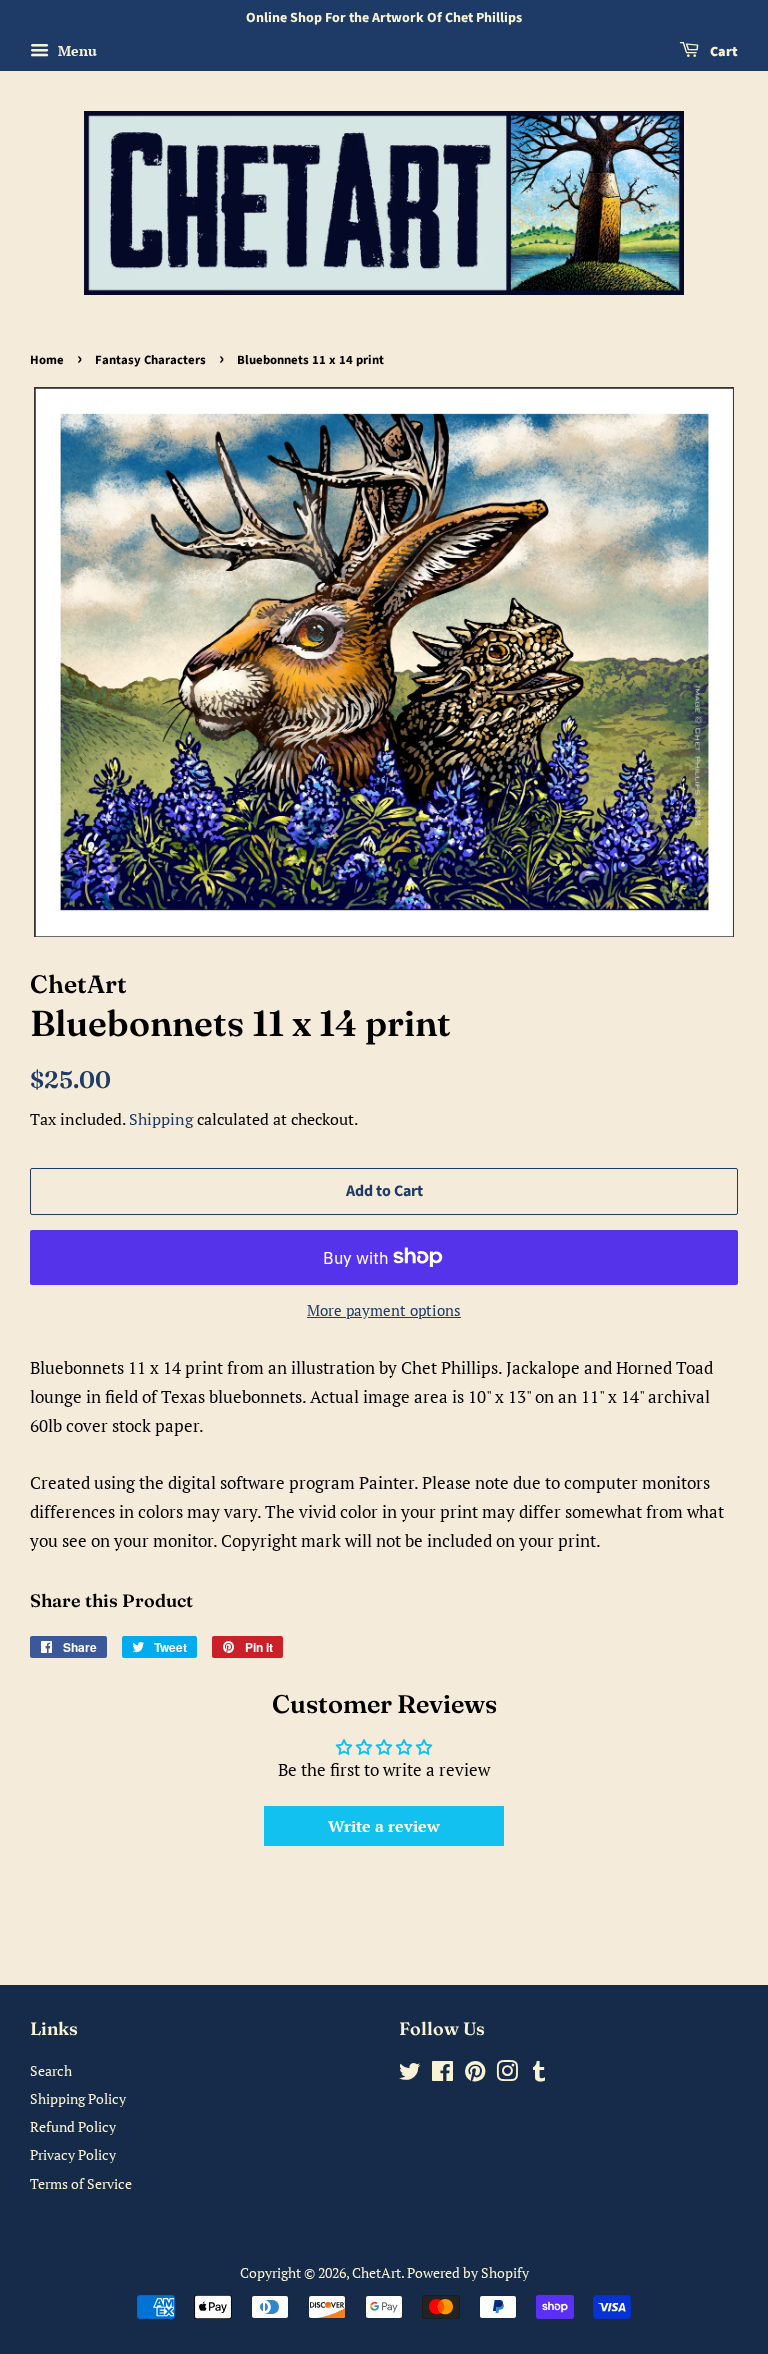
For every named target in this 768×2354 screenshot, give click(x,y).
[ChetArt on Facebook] (442, 2074)
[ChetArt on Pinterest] (475, 2074)
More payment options (384, 1310)
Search (51, 2070)
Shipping (161, 1119)
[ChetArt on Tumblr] (539, 2074)
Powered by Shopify (468, 2272)
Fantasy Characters (150, 360)
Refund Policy (73, 2126)
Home (47, 360)
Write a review (384, 1826)
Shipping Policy (78, 2098)
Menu (75, 50)
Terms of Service (81, 2183)
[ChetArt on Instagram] (507, 2074)
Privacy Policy (73, 2154)
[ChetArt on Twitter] (410, 2074)
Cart (722, 52)
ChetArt (376, 2272)
